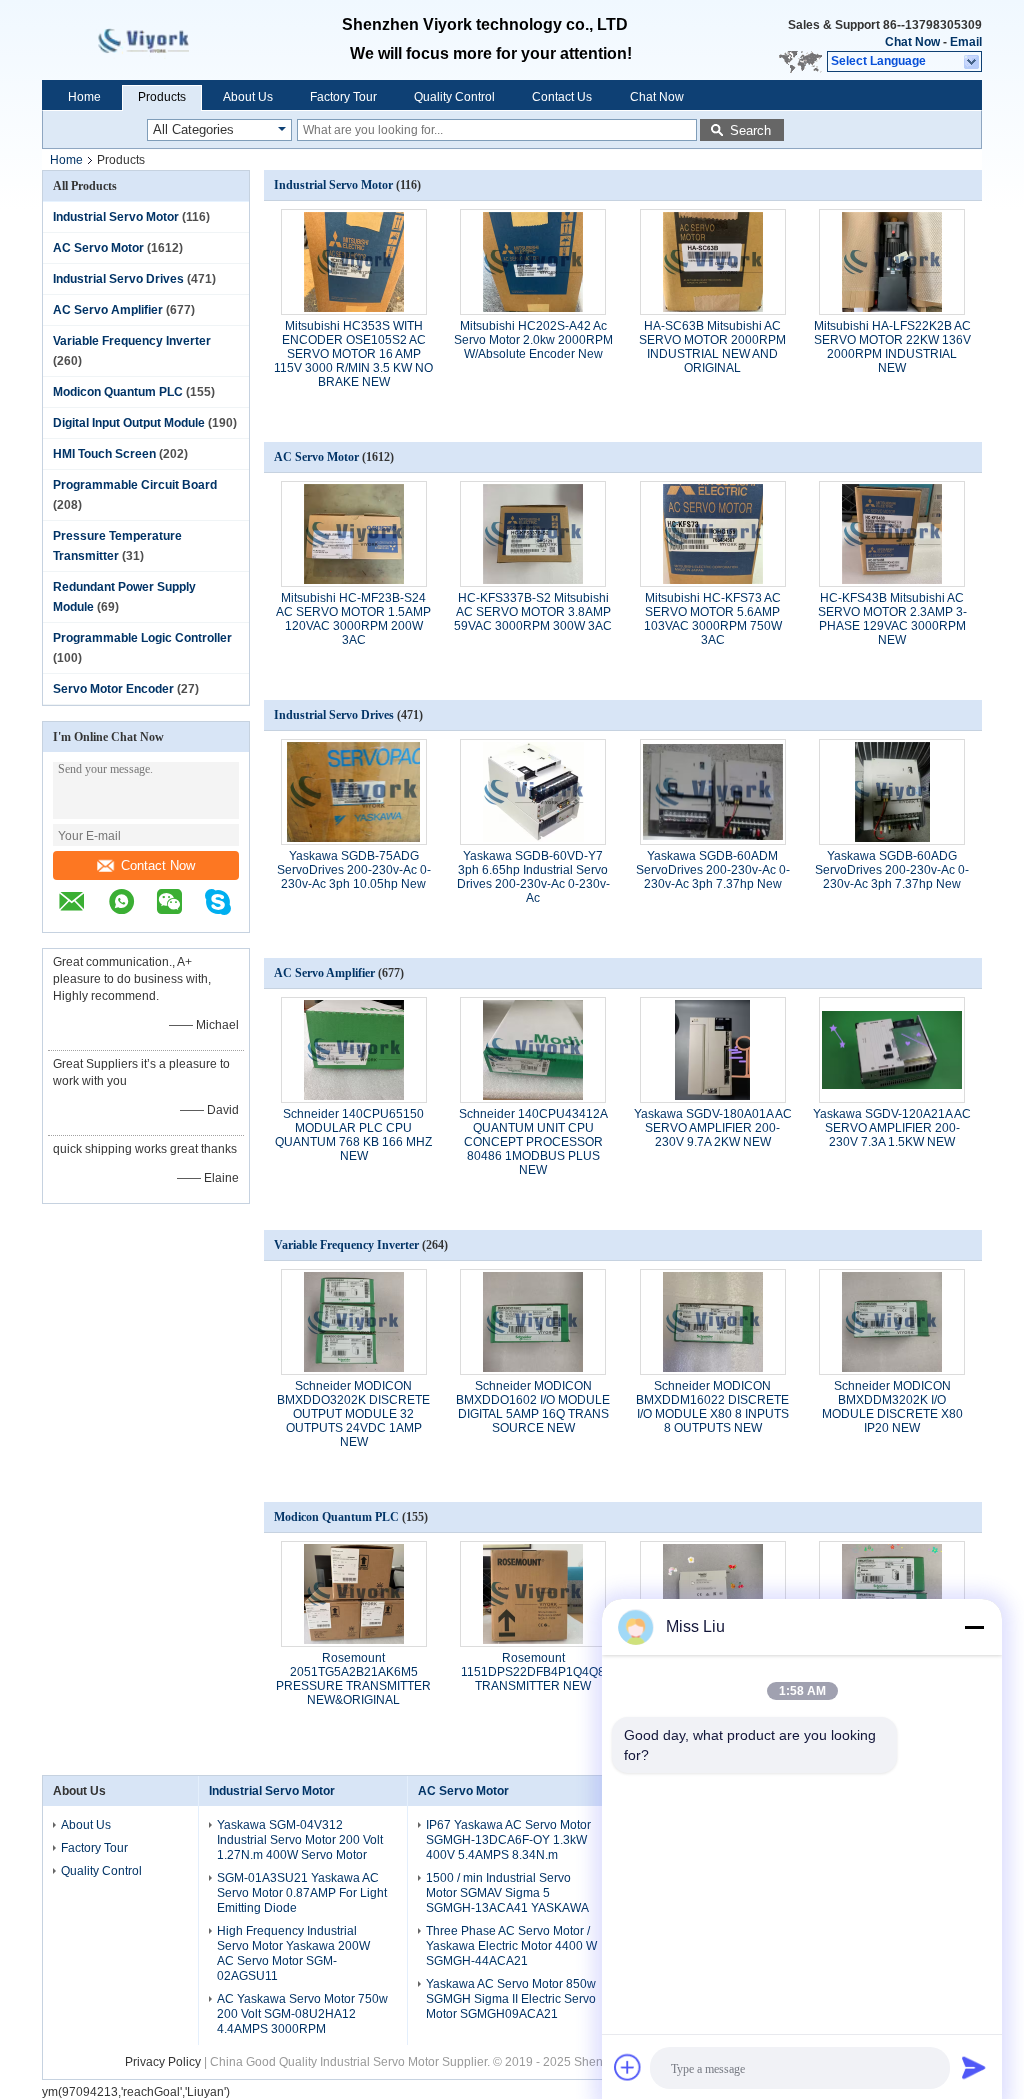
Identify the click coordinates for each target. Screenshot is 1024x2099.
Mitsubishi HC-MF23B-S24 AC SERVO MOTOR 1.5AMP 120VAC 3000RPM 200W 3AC (353, 619)
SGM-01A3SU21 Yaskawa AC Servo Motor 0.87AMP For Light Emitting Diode (302, 1893)
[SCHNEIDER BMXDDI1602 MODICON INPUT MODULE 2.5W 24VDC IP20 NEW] (713, 1594)
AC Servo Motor (98, 248)
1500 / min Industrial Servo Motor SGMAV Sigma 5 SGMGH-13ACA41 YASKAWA (507, 1893)
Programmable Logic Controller (142, 638)
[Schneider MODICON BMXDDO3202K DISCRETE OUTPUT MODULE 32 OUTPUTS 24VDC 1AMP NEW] (354, 1322)
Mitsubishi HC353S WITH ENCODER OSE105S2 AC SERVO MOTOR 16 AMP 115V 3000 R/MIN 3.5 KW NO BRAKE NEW (353, 354)
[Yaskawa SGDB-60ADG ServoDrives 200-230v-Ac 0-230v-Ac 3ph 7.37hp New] (892, 792)
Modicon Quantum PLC (118, 392)
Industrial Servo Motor (116, 217)
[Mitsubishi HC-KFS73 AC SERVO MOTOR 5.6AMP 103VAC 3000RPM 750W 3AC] (713, 534)
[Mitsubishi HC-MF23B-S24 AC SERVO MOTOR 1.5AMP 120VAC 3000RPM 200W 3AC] (354, 534)
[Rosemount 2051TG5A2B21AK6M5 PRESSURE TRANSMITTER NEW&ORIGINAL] (354, 1594)
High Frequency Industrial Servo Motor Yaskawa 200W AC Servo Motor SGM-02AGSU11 (293, 1953)
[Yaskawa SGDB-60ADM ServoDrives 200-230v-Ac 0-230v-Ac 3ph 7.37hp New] (713, 792)
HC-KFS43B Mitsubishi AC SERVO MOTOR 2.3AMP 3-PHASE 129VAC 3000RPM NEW (892, 619)
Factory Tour (343, 97)
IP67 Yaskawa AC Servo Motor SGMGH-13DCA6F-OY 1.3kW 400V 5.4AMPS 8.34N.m (508, 1840)
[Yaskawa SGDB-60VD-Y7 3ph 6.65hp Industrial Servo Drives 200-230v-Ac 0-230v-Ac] (533, 792)
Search (750, 130)
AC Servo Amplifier (108, 310)
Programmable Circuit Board (135, 485)
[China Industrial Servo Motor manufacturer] (162, 40)
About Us (248, 97)
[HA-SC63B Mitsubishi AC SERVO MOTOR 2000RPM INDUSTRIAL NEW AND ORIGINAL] (713, 262)
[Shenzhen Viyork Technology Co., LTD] (972, 62)
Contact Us (562, 97)
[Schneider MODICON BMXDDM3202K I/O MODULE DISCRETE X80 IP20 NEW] (892, 1322)
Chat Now (912, 42)
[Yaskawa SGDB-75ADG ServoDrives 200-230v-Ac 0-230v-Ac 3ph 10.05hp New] (354, 792)
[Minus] (974, 1627)
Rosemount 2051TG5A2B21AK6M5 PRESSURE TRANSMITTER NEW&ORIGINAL (353, 1679)
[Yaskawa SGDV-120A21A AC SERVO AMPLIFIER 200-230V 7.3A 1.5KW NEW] (892, 1050)
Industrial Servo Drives (118, 279)
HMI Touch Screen (104, 454)
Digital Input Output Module (129, 423)
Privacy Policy (163, 2062)
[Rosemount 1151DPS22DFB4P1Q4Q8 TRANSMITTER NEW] (533, 1594)
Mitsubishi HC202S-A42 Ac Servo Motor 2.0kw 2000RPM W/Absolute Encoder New (533, 340)
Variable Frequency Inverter (132, 341)
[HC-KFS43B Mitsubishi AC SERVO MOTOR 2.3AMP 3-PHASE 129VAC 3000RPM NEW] (892, 534)
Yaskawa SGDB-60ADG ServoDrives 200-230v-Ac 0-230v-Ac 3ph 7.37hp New (892, 870)
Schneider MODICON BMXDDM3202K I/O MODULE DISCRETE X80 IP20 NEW (892, 1407)
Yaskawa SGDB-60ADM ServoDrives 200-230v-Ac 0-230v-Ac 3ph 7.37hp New (713, 870)
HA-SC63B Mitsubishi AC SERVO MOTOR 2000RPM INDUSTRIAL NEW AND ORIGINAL (712, 347)
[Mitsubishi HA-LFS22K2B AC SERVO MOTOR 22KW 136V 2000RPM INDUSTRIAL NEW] (892, 262)
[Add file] (628, 2067)
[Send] (974, 2067)
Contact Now (158, 865)
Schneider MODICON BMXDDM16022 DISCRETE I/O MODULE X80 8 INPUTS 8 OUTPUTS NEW (712, 1407)
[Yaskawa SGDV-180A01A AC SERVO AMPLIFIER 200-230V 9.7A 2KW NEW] (713, 1050)
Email (966, 42)
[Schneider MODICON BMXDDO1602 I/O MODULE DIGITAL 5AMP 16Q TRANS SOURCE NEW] (533, 1322)
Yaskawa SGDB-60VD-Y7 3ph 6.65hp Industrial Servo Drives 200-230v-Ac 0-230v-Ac (533, 877)
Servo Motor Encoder (113, 689)
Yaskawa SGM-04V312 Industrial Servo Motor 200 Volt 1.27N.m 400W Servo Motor (300, 1840)
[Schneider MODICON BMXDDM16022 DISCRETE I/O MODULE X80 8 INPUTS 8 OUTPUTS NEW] (713, 1322)
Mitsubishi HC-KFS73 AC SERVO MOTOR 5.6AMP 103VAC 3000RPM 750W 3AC (713, 619)
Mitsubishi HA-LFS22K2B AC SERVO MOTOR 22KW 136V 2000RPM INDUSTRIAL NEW (892, 347)
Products (162, 97)
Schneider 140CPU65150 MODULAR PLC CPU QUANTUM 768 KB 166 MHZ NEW (353, 1135)
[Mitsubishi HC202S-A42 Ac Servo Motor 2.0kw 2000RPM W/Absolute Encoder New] (533, 262)
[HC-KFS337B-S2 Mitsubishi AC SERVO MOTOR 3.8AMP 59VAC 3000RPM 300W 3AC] (533, 534)
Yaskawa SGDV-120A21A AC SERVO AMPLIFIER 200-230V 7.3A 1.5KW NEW (892, 1128)
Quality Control (454, 97)
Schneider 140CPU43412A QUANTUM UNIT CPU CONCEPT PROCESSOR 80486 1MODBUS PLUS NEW (533, 1142)
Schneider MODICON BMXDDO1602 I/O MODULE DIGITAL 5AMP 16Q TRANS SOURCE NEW (533, 1407)
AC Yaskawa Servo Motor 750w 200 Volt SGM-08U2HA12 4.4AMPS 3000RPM (302, 2014)
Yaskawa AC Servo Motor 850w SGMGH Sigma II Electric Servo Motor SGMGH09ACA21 (511, 1999)
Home (84, 97)
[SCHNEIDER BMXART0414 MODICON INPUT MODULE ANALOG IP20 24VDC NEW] (892, 1594)
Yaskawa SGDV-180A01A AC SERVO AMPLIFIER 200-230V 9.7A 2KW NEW (713, 1128)
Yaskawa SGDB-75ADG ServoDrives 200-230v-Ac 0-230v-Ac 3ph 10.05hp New (354, 870)
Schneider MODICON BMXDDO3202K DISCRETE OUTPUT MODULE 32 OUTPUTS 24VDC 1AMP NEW (353, 1414)
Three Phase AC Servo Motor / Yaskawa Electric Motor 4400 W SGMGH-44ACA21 (511, 1946)
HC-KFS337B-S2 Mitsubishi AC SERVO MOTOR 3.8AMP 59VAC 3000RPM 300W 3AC (533, 612)
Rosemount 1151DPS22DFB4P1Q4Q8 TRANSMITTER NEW (533, 1672)
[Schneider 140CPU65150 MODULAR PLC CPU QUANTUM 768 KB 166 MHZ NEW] (354, 1050)
